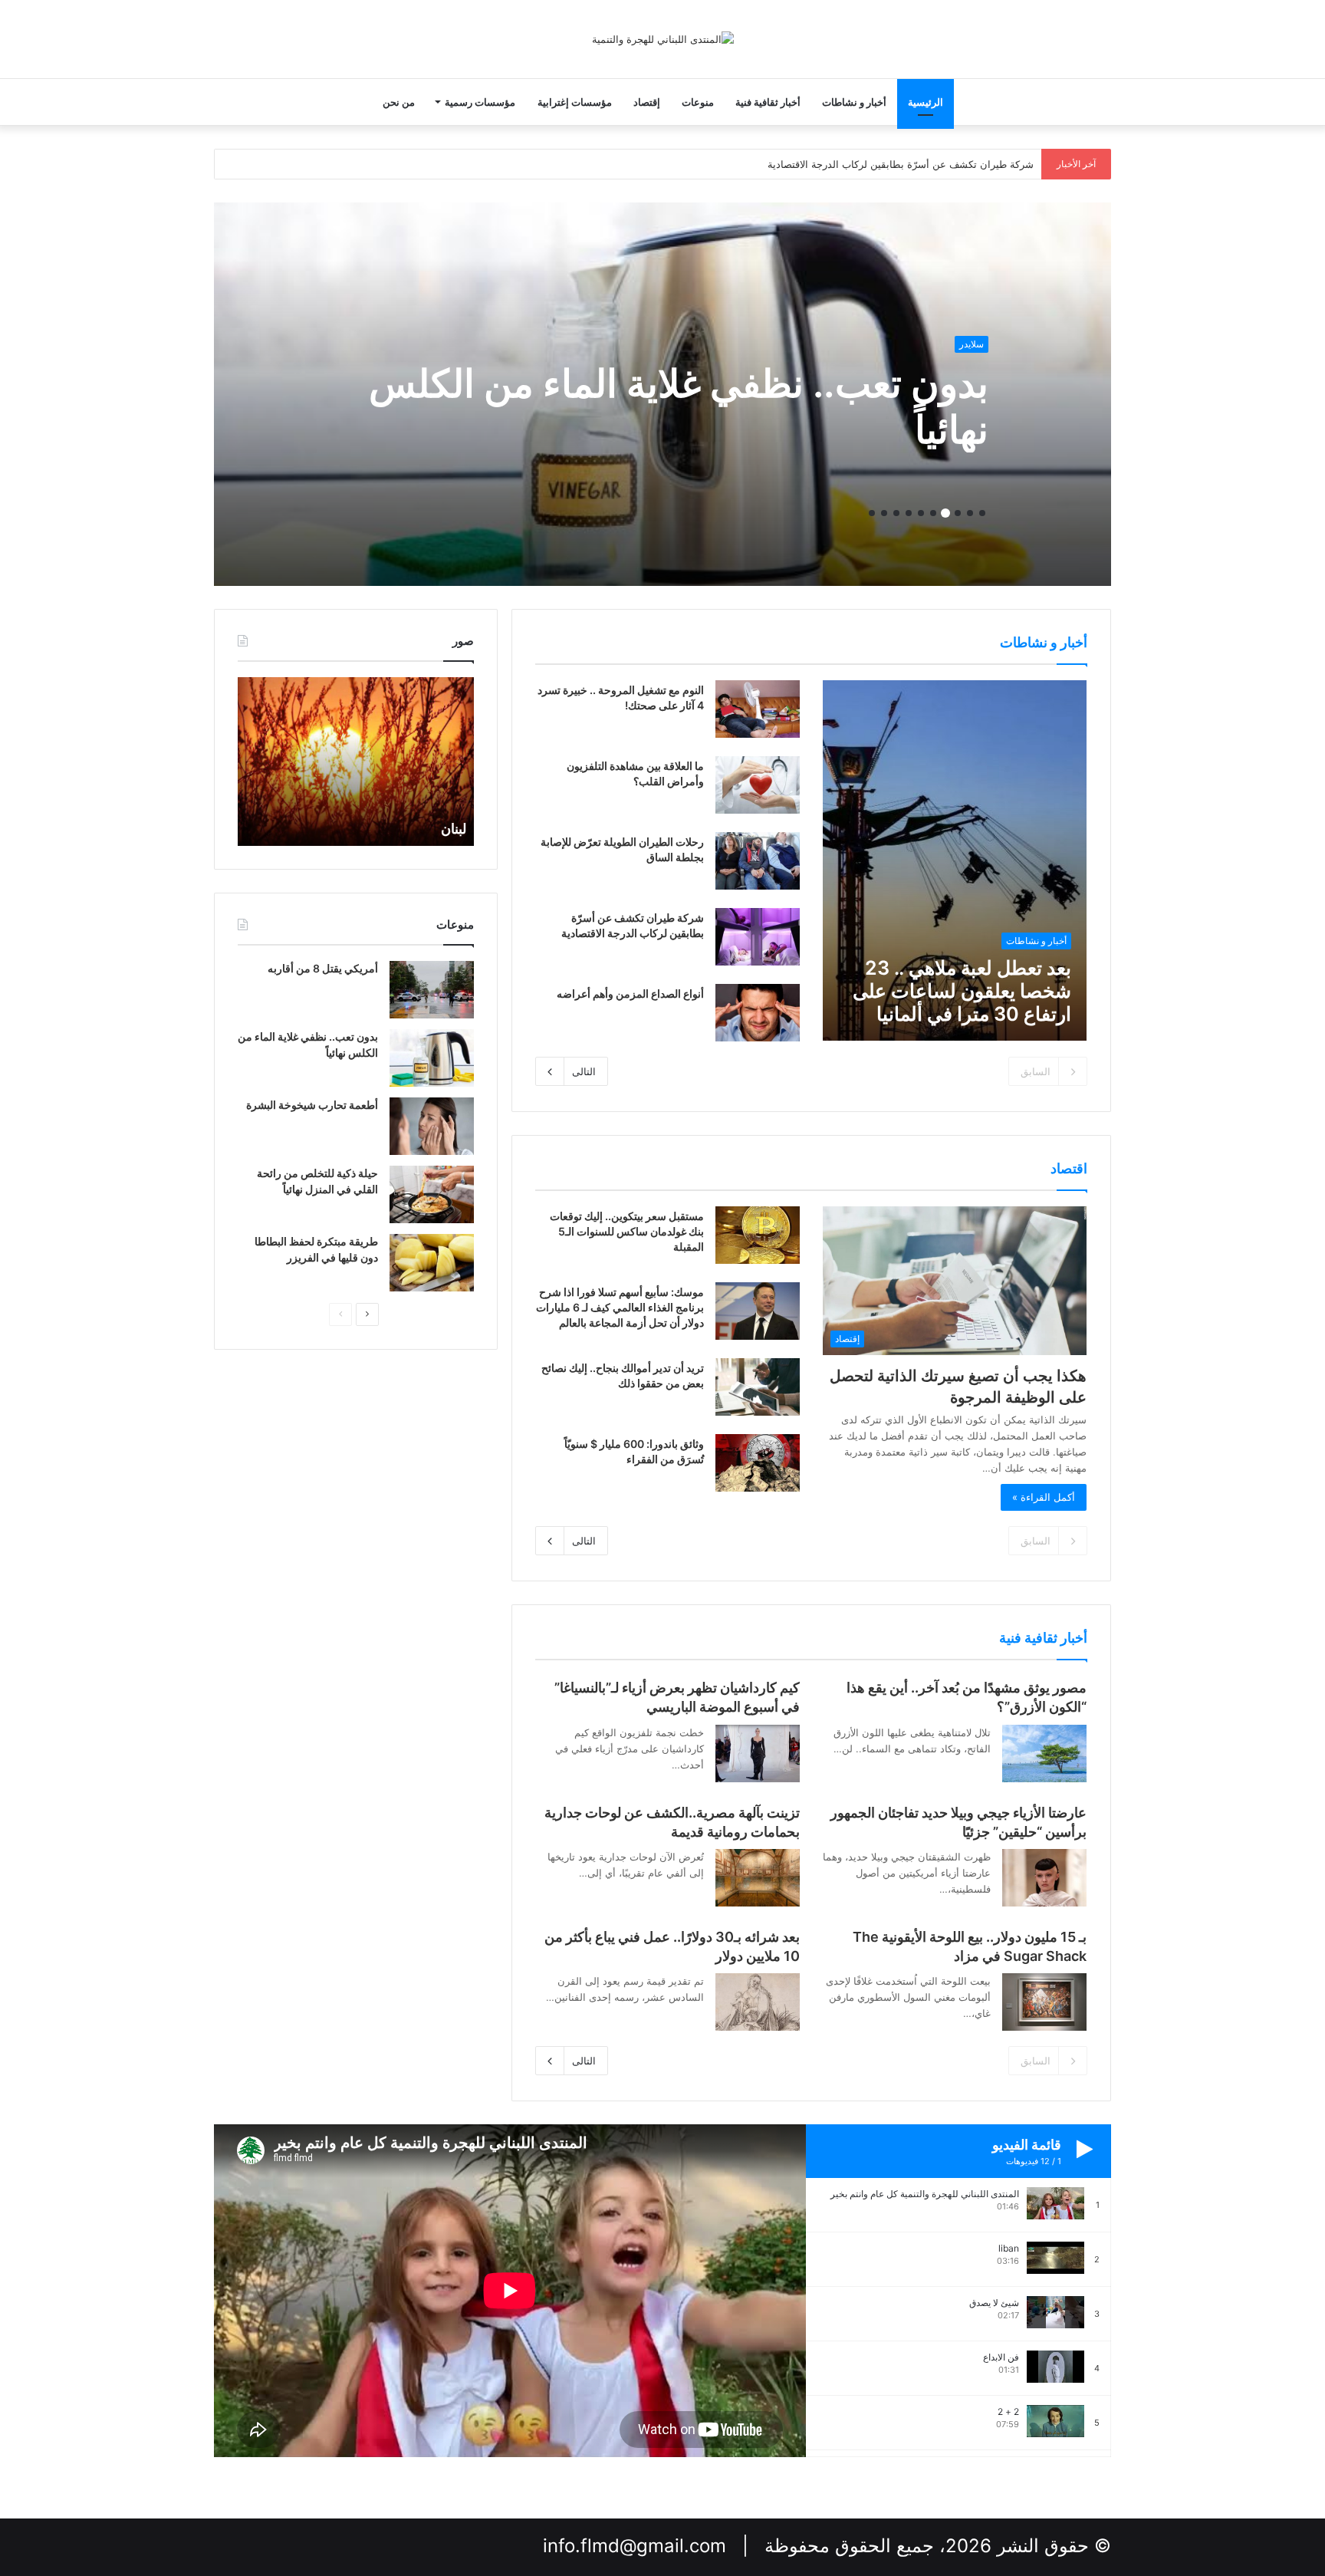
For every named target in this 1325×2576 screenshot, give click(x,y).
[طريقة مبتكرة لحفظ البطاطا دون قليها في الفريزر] (432, 1263)
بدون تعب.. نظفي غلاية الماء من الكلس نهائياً (679, 406)
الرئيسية (926, 102)
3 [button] (958, 513)
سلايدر (972, 344)
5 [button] (933, 513)
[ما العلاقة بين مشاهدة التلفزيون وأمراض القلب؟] (758, 785)
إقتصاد (647, 102)
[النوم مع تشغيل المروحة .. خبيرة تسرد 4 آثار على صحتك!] (758, 709)
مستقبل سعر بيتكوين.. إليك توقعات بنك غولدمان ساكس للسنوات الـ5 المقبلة (627, 1231)
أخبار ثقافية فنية (768, 102)
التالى (584, 1071)
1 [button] (982, 513)
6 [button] (921, 513)
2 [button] (970, 513)
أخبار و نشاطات (854, 102)
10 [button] (872, 513)
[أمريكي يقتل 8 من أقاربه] (432, 990)
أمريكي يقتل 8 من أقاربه (323, 968)
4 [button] (945, 513)
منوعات (698, 102)
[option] (662, 394)
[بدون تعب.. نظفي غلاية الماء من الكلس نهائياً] (432, 1058)
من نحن (399, 102)
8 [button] (896, 513)
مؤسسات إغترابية (575, 102)
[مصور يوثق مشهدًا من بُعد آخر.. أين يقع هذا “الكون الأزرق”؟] (1044, 1754)
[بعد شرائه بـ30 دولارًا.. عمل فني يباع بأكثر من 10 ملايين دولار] (758, 2002)
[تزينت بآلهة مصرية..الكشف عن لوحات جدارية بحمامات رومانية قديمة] (758, 1878)
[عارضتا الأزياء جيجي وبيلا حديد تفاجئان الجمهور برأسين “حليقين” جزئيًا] (1044, 1878)
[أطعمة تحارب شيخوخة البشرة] (432, 1126)
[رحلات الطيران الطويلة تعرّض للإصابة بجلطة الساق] (758, 861)
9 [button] (884, 513)
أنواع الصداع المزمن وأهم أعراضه (630, 994)
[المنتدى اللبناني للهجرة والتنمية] (663, 39)
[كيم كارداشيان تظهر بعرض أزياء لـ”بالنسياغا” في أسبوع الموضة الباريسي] (758, 1754)
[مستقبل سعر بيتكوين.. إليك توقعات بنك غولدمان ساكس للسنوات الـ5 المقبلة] (758, 1235)
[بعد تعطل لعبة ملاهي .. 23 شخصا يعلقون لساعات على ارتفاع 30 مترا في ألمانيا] (955, 860)
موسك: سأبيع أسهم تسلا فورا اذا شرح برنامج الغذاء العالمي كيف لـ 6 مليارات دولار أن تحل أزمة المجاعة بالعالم (620, 1307)
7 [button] (909, 513)
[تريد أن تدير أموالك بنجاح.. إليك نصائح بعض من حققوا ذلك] (758, 1387)
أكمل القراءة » (1044, 1497)
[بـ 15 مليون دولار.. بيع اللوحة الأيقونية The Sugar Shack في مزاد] (1044, 2002)
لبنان (454, 829)
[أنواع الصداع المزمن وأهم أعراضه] (758, 1013)
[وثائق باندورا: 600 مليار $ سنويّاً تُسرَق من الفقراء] (758, 1463)
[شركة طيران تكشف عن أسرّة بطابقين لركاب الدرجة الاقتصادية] (758, 937)
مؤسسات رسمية (480, 102)
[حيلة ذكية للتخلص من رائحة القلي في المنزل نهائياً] (432, 1194)
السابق (1036, 1071)
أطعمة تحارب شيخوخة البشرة (312, 1105)
